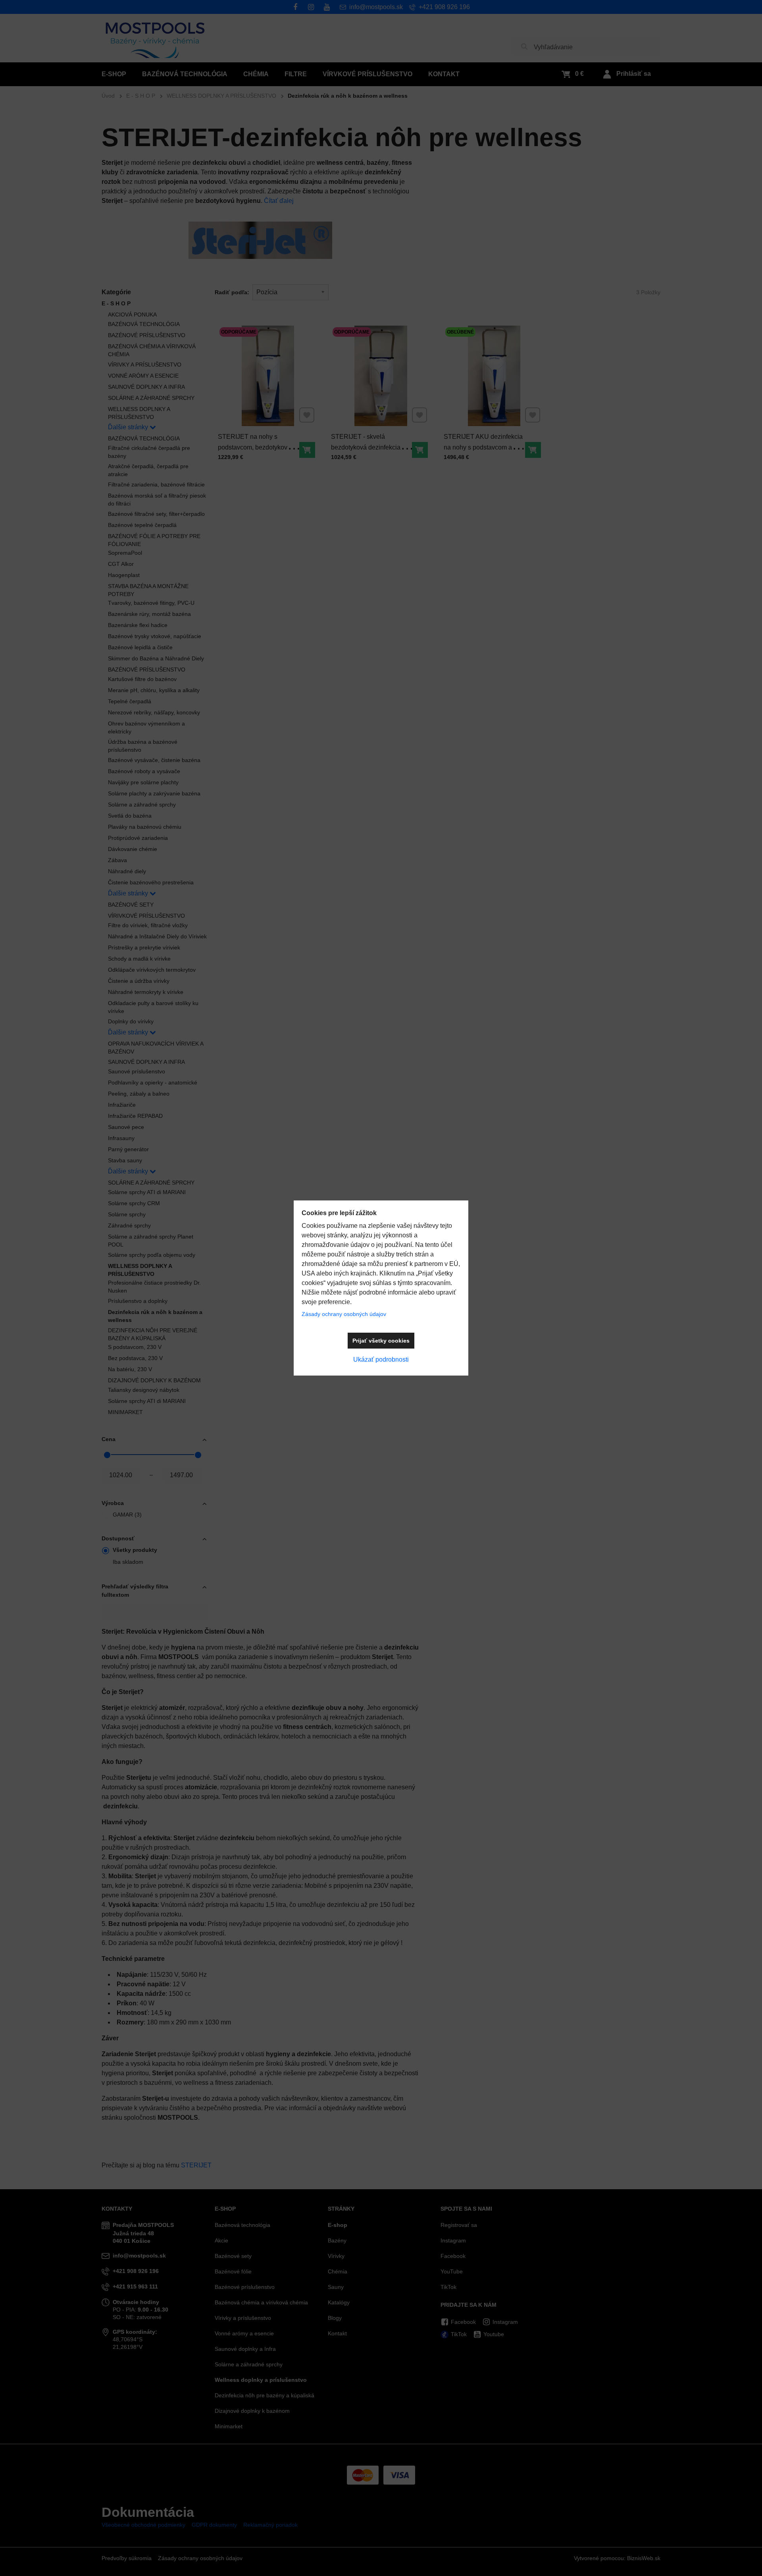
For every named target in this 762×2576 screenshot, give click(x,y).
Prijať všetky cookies (381, 1341)
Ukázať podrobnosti (381, 1359)
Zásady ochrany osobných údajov (344, 1314)
